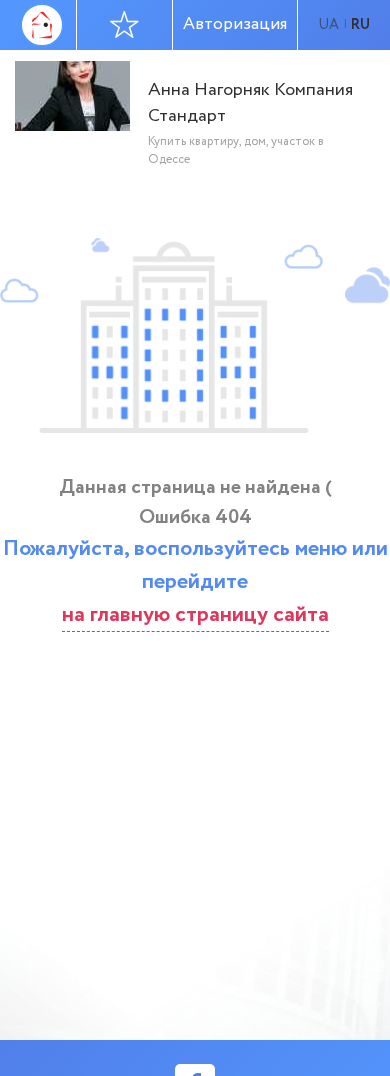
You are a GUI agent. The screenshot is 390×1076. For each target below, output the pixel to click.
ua (328, 25)
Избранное (125, 25)
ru (360, 25)
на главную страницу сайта (195, 615)
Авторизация (235, 24)
